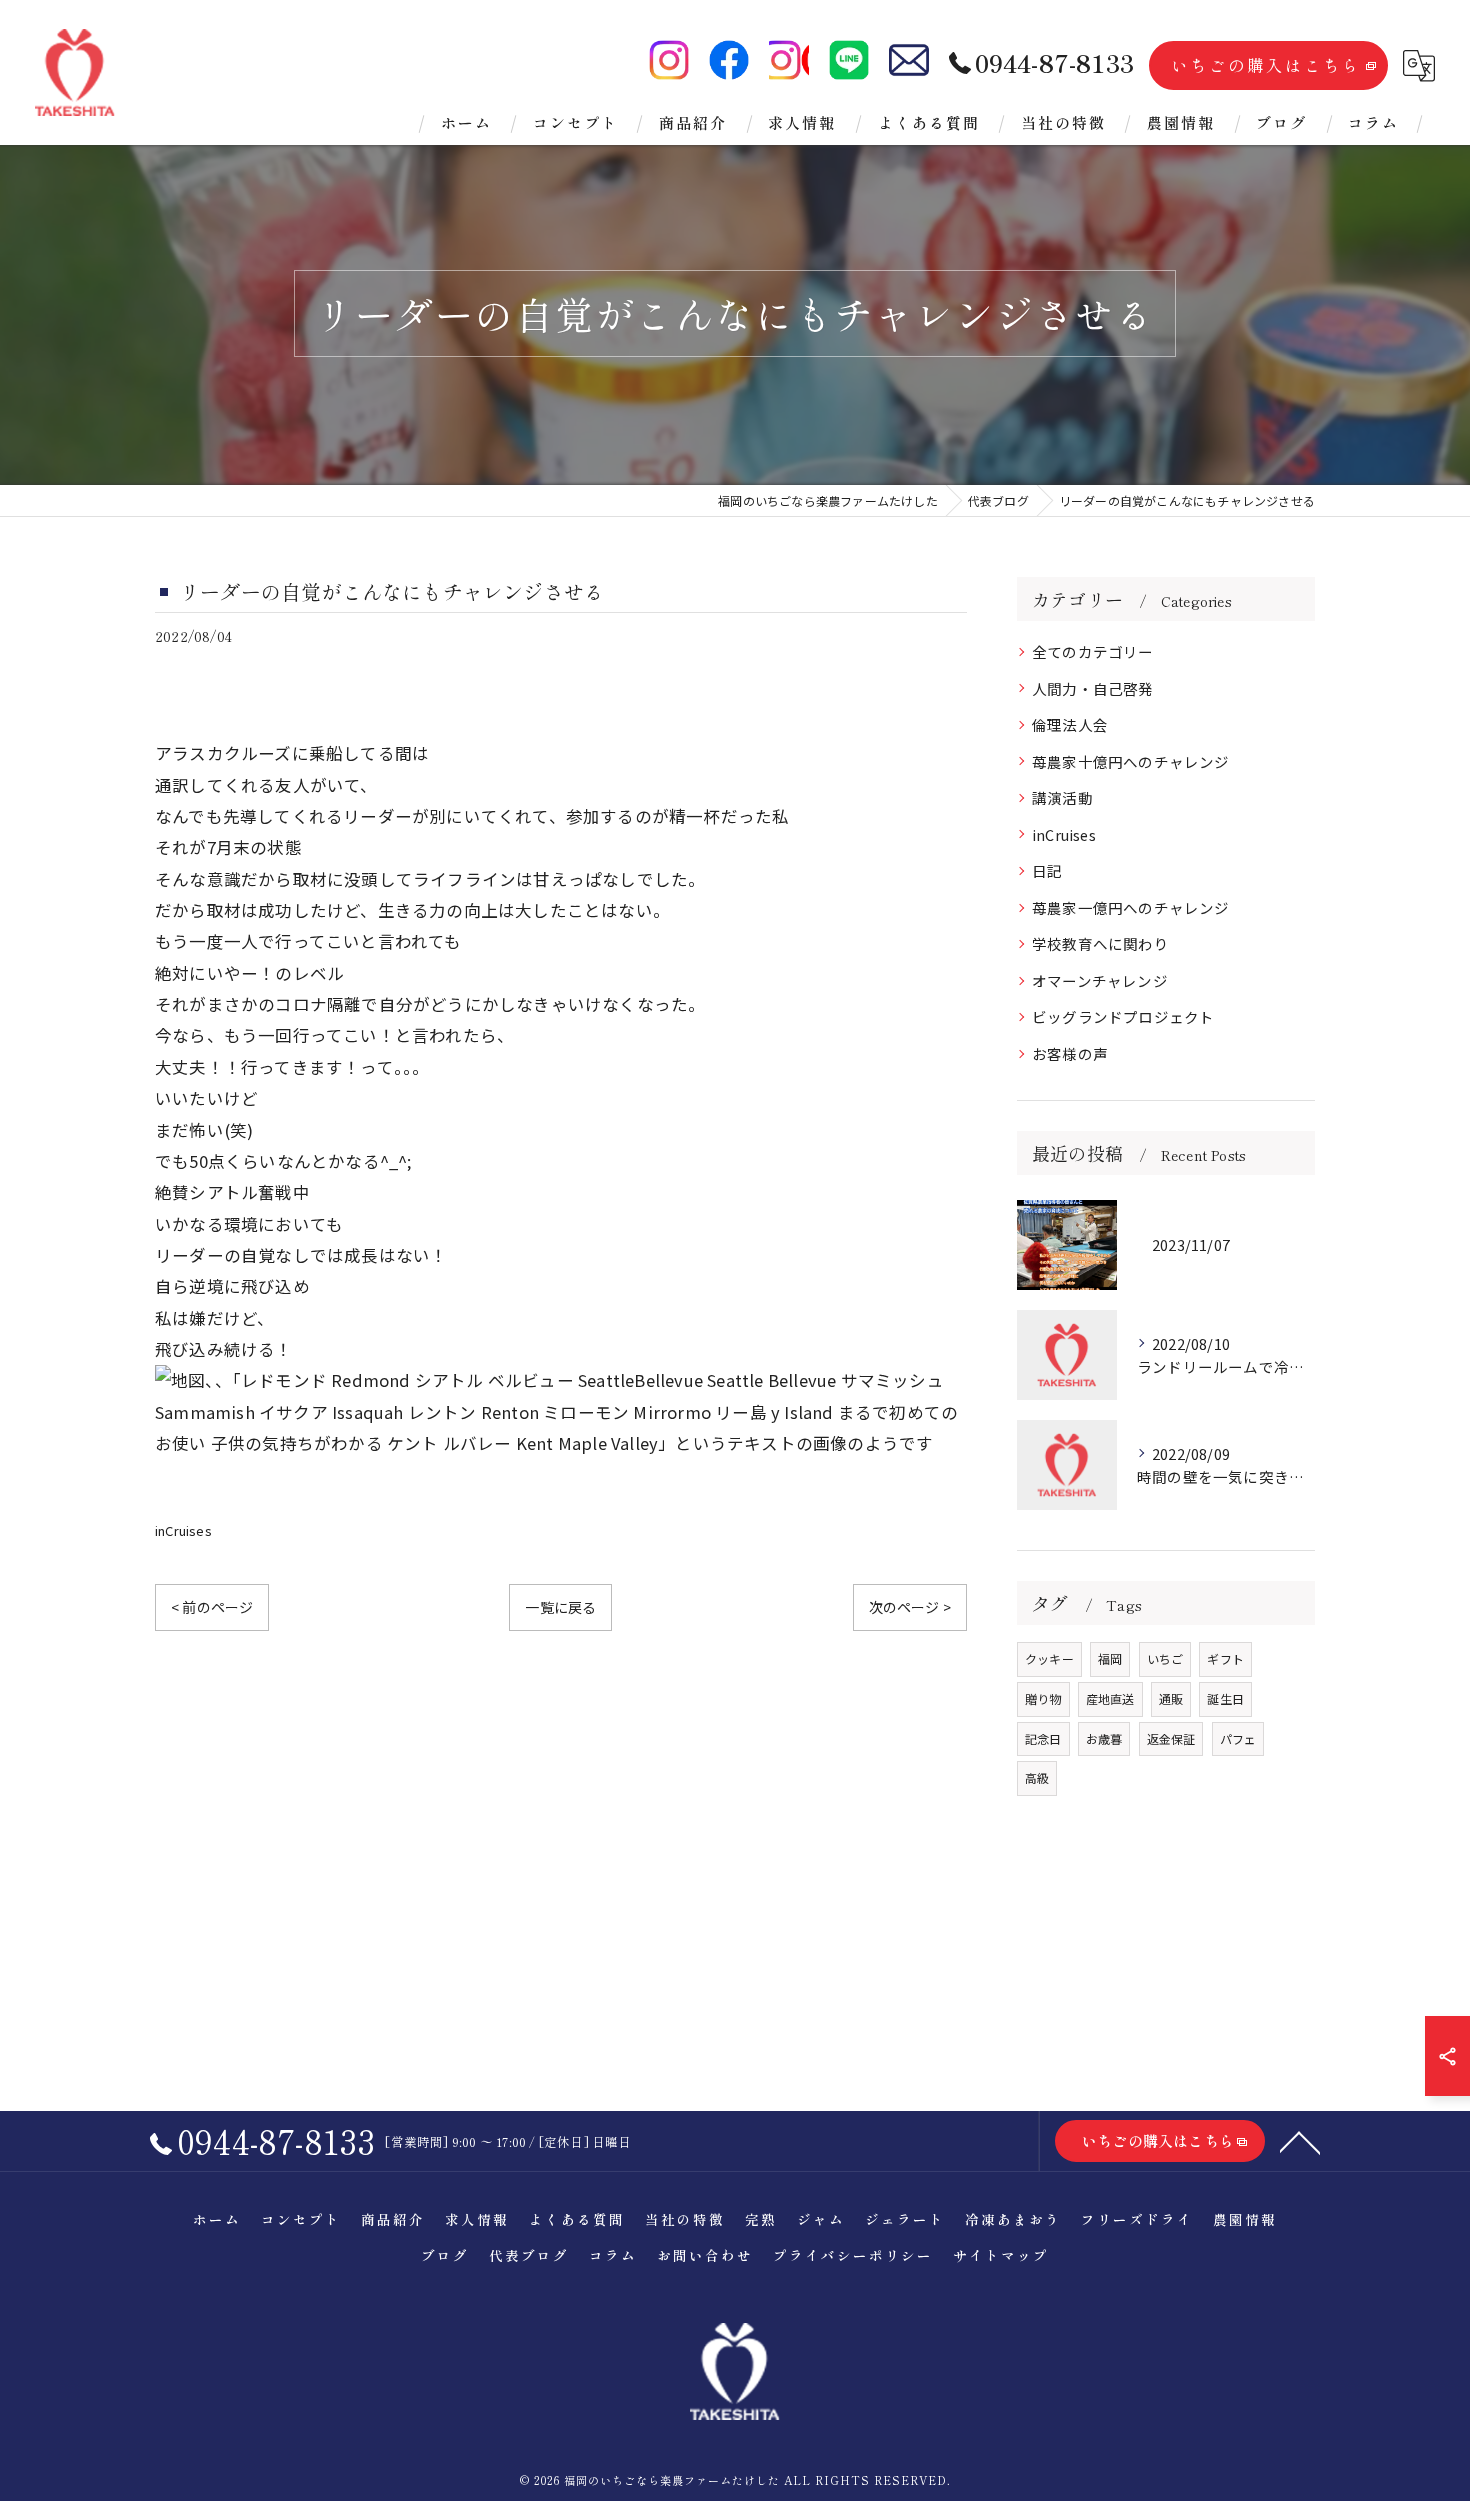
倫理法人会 (1070, 724)
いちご (1165, 1658)
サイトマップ (1001, 2255)
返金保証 (1171, 1738)
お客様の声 (1070, 1053)
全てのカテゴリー (1093, 651)
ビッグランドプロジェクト (1123, 1016)
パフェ (1238, 1738)
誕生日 (1225, 1698)
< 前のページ (212, 1607)
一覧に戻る (560, 1607)
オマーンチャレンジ (1100, 980)
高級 (1037, 1777)
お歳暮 (1104, 1738)
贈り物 (1043, 1698)
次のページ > (910, 1607)
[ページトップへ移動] (1300, 2141)
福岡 (1110, 1658)
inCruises (183, 1530)
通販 (1171, 1698)
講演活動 (1062, 797)
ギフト (1225, 1658)
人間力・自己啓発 (1093, 688)
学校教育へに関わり (1100, 943)
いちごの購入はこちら (1266, 65)
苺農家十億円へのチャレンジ (1131, 761)
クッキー (1049, 1658)
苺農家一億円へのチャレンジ (1131, 907)
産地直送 (1110, 1698)
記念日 (1043, 1738)
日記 (1047, 870)
